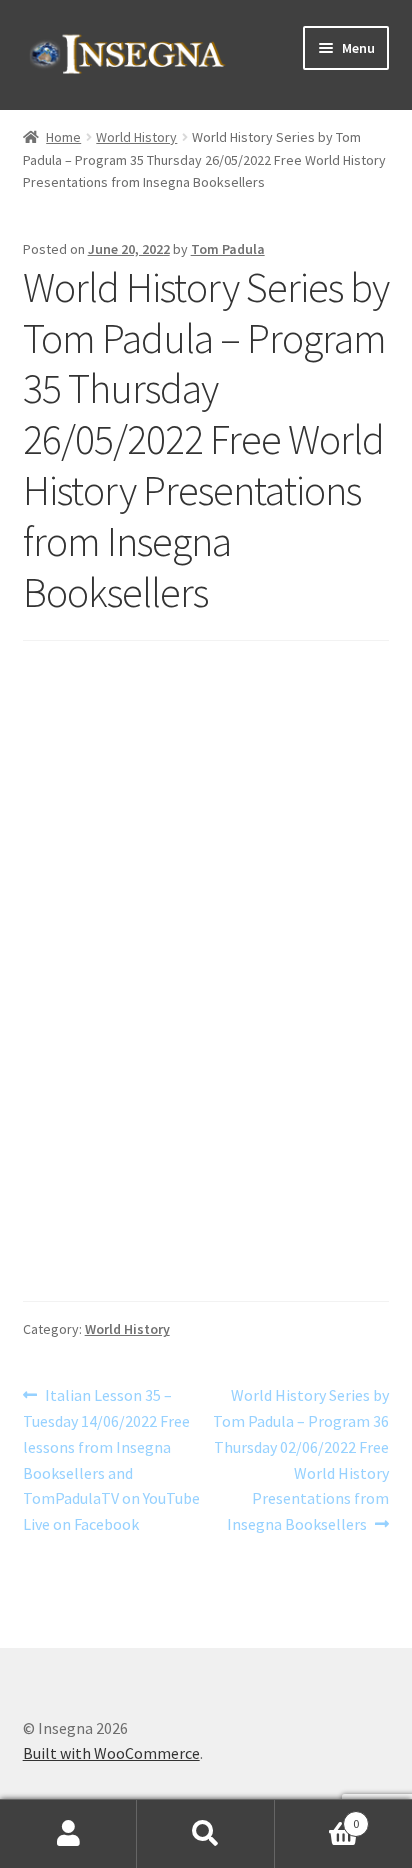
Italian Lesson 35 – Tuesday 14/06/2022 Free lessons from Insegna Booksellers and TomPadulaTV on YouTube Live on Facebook (111, 1459)
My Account (68, 1834)
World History (136, 137)
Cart (317, 1816)
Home (63, 137)
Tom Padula (228, 249)
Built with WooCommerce (111, 1753)
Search (205, 1834)
